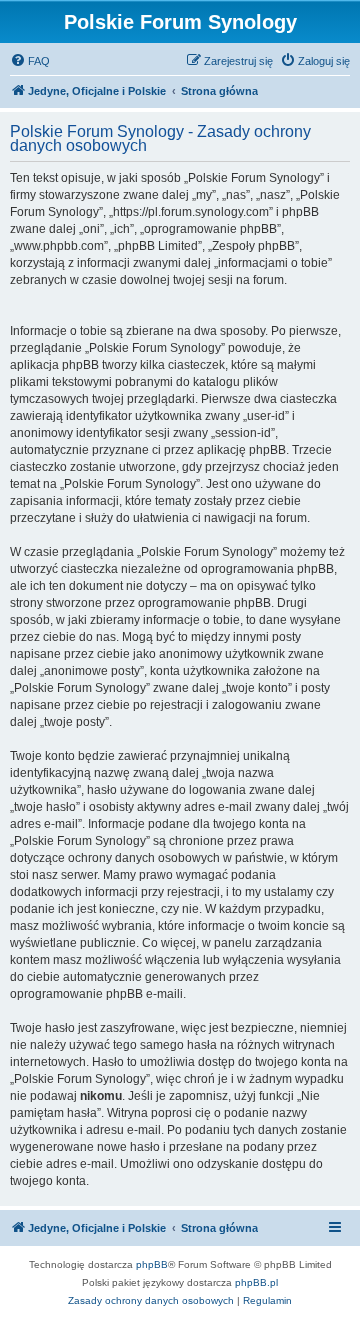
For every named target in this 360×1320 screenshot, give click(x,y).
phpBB (152, 1264)
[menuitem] (30, 61)
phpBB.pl (256, 1282)
